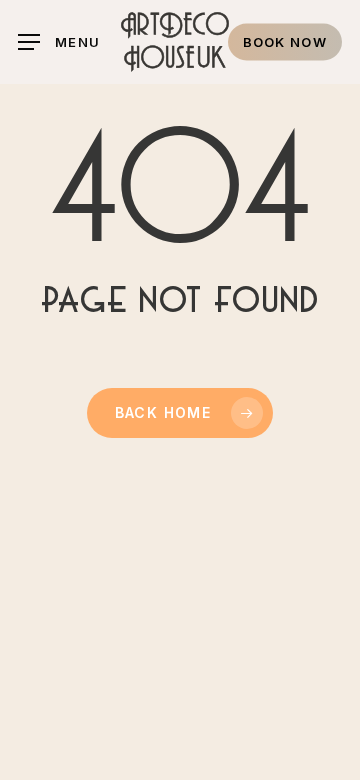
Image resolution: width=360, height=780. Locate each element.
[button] (59, 42)
